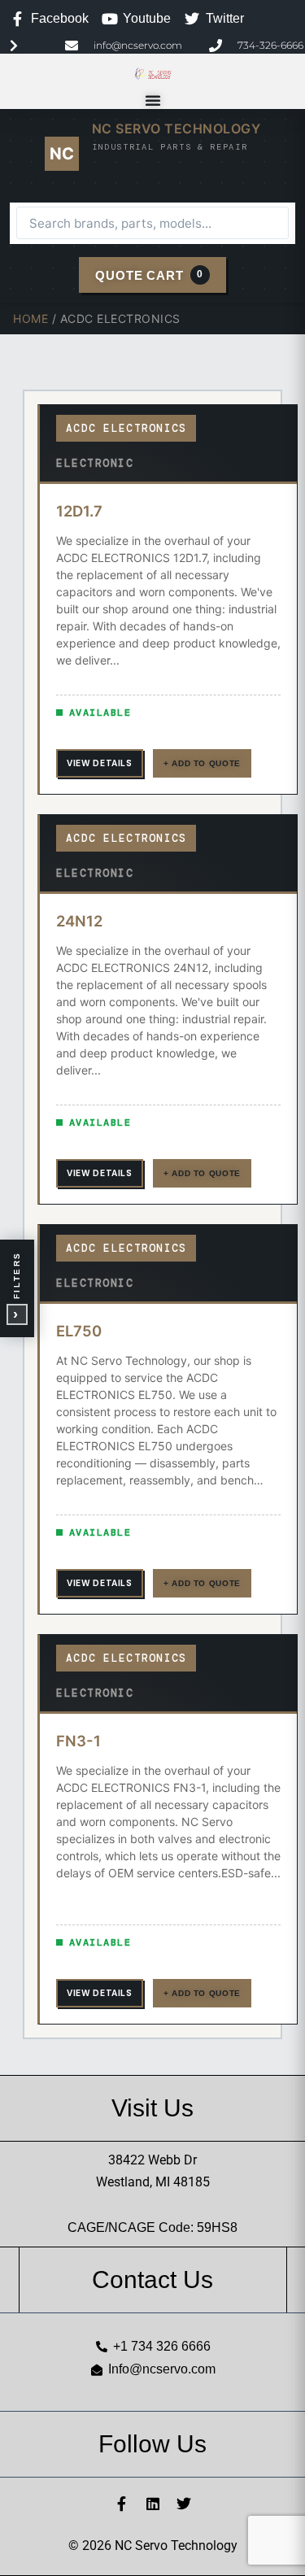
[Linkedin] (153, 2504)
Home (30, 318)
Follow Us (152, 2444)
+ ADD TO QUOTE (202, 763)
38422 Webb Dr (152, 2160)
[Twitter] (184, 2504)
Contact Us (152, 2280)
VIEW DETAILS (100, 763)
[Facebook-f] (122, 2504)
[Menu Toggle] (153, 100)
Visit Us (152, 2108)
